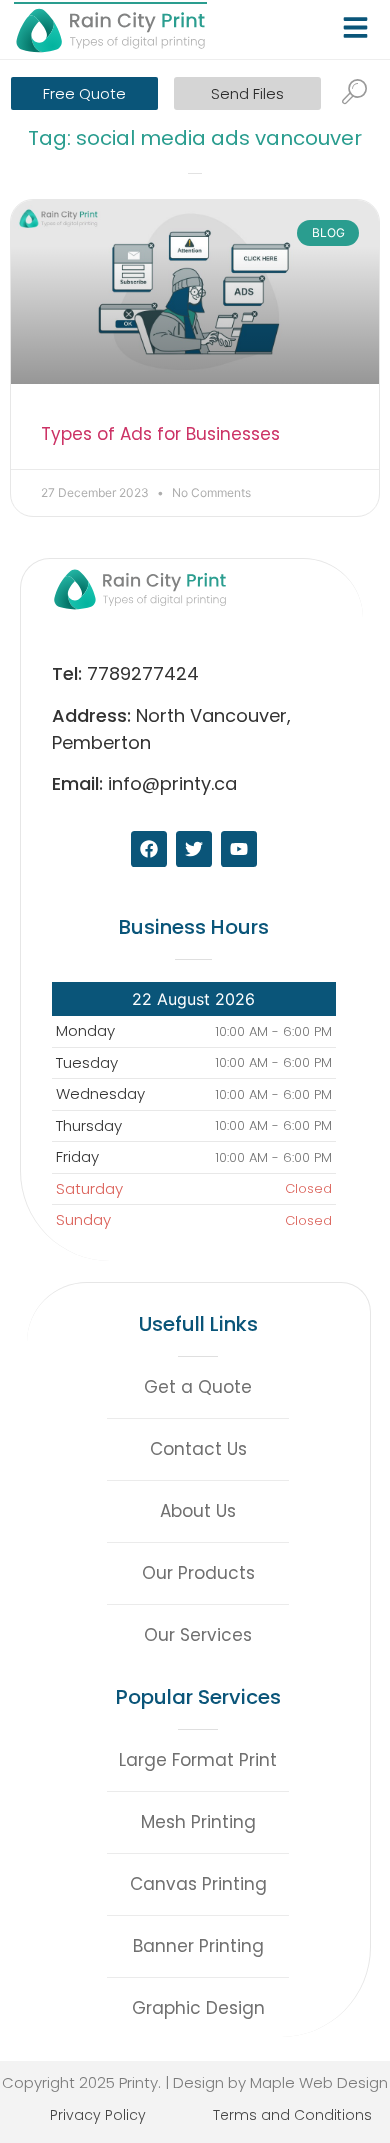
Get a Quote (198, 1387)
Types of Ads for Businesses (160, 434)
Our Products (198, 1573)
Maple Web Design (319, 2082)
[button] (359, 23)
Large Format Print (198, 1760)
